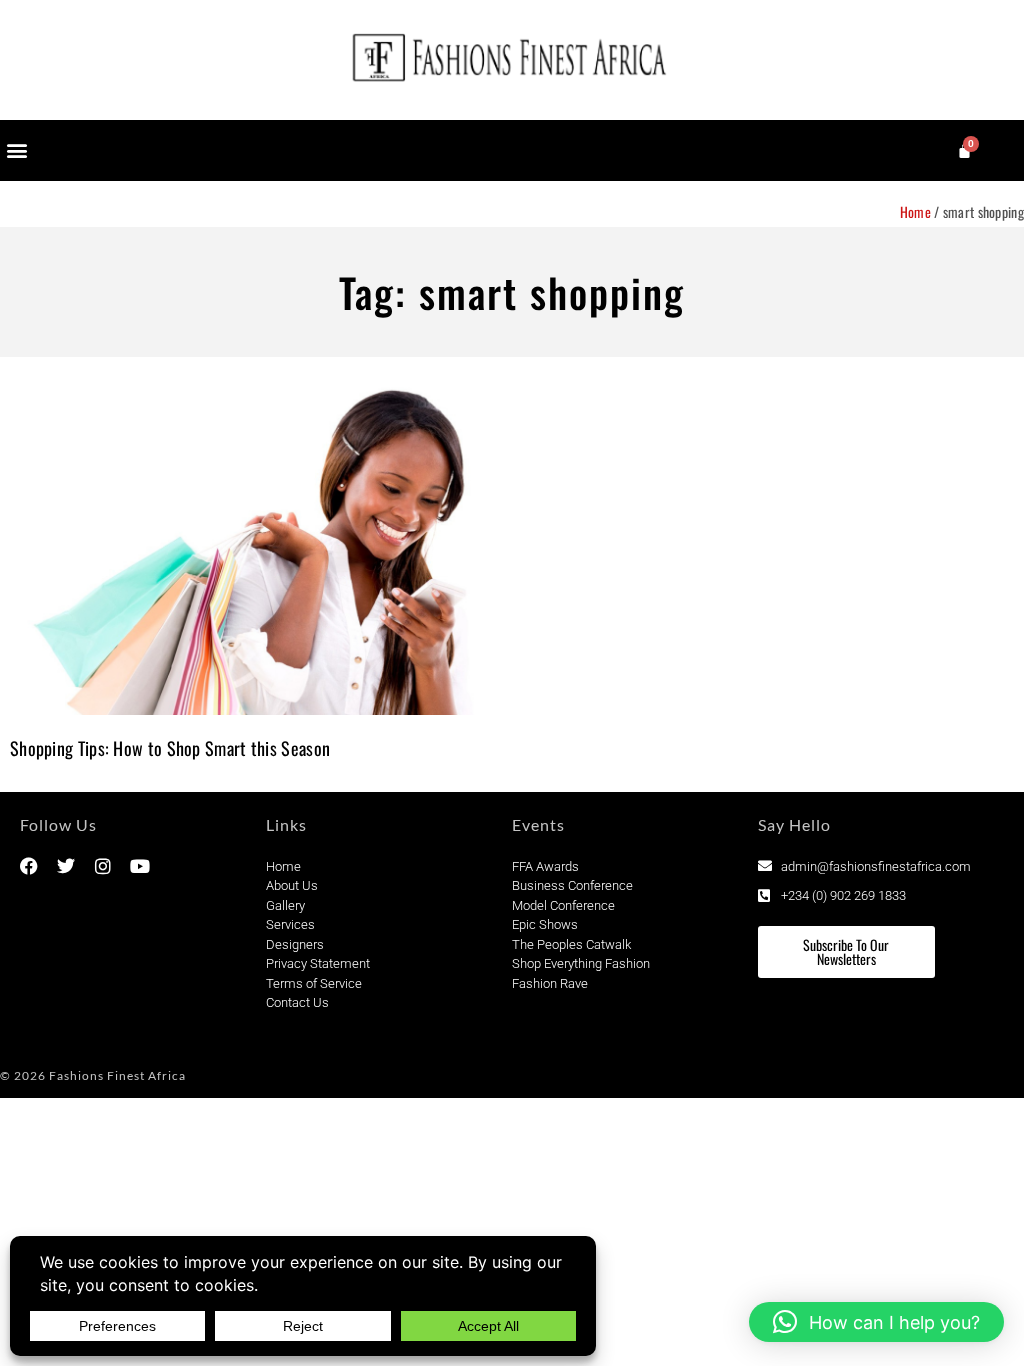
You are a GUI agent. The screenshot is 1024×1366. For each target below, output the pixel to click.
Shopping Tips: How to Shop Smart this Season (170, 748)
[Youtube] (140, 866)
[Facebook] (29, 866)
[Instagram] (103, 866)
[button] (16, 150)
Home (915, 211)
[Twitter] (66, 866)
